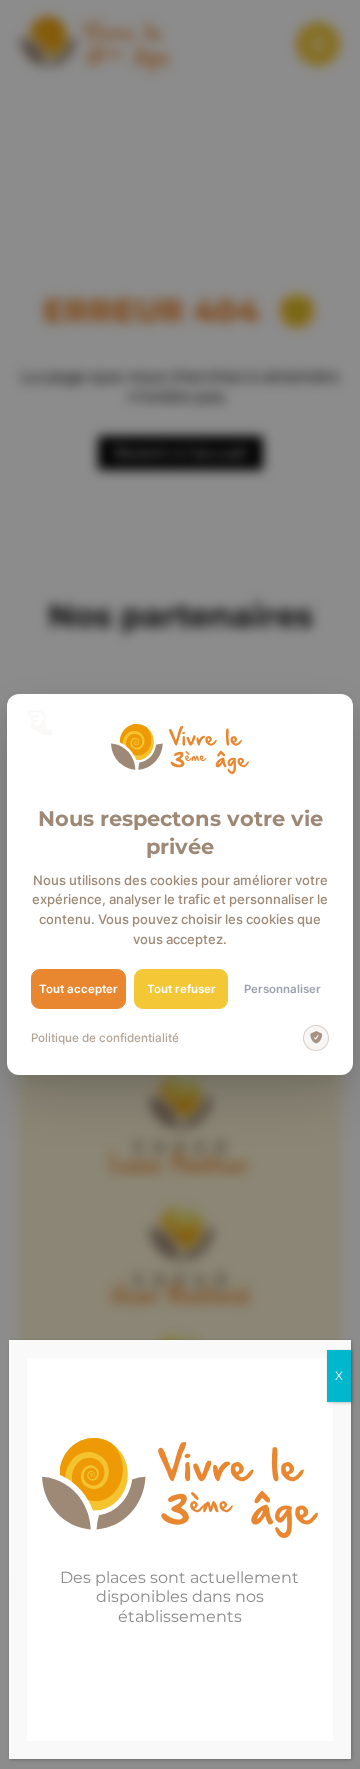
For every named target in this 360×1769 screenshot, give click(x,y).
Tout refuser (181, 989)
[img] (316, 1038)
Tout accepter (78, 989)
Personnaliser (282, 989)
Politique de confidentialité (105, 1038)
